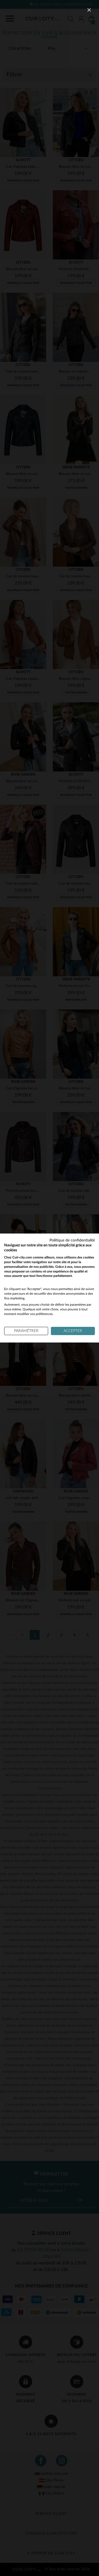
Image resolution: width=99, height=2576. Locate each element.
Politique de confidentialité (72, 1240)
